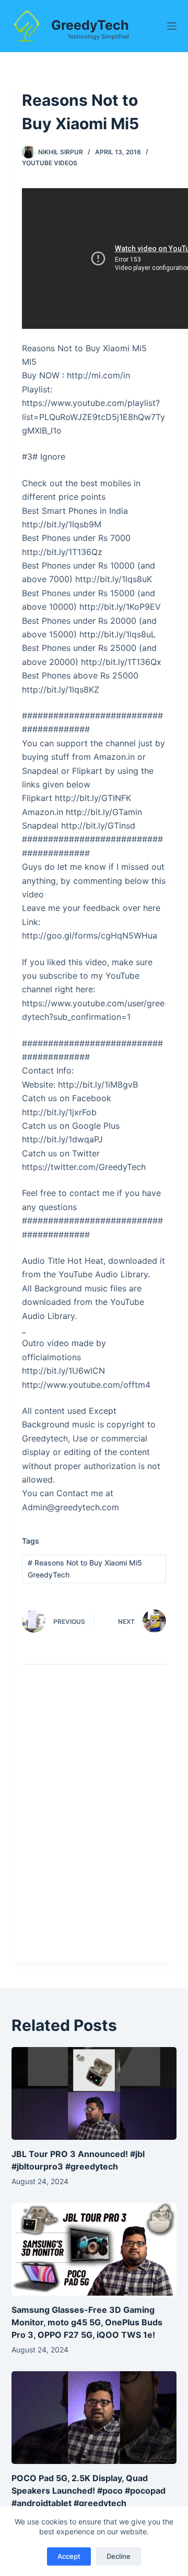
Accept (69, 2556)
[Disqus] (94, 1821)
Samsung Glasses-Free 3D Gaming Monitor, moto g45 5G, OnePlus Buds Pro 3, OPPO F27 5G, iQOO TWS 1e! (87, 2322)
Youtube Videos (50, 163)
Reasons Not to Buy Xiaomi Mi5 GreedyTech (85, 1569)
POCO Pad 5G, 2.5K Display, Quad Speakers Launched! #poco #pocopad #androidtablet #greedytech (89, 2491)
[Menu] (172, 26)
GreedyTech (90, 25)
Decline (119, 2556)
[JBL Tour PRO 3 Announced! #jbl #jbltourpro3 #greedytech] (94, 2093)
